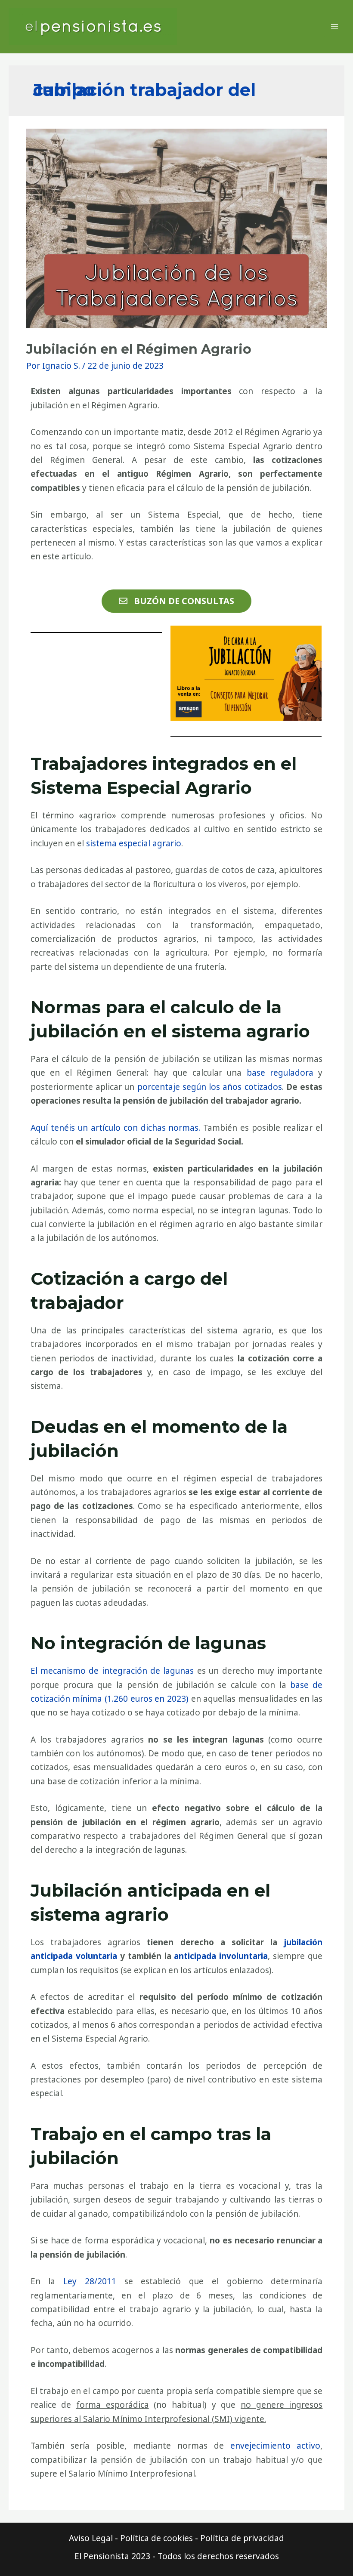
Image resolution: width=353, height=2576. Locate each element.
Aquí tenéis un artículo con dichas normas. (116, 1128)
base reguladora (280, 1073)
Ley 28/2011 (90, 2281)
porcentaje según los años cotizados (210, 1087)
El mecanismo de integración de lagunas (112, 1671)
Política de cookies (156, 2538)
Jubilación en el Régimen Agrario (139, 349)
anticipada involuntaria (221, 1956)
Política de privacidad (242, 2538)
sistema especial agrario (134, 843)
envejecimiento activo (276, 2446)
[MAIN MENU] (334, 27)
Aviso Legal (91, 2538)
